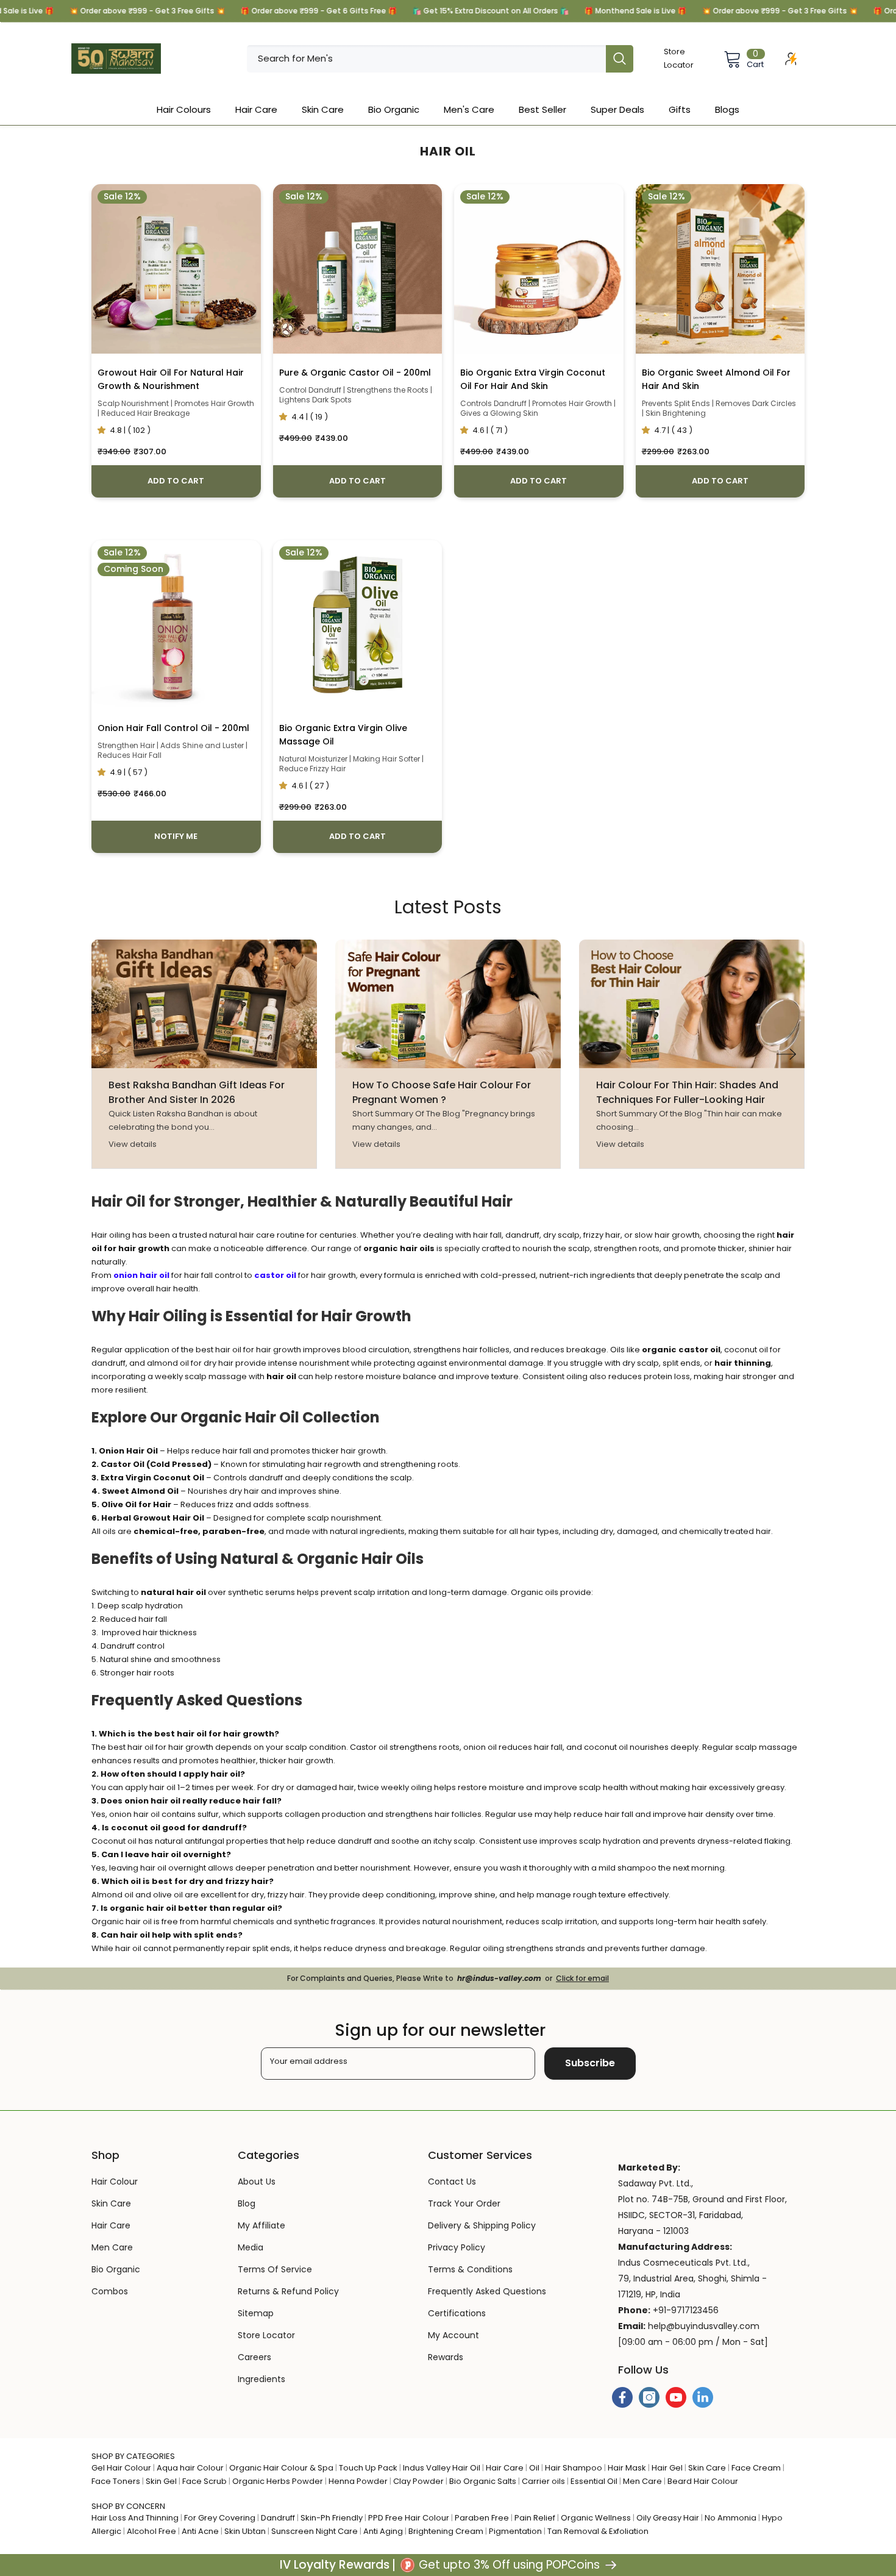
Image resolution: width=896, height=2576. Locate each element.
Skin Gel (161, 2481)
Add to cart (357, 481)
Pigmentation (515, 2531)
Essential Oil (594, 2481)
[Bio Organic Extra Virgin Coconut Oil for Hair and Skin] (539, 269)
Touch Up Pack (368, 2468)
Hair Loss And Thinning (135, 2518)
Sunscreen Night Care (315, 2531)
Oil (534, 2468)
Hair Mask (627, 2468)
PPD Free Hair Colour (409, 2518)
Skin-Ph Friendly (332, 2518)
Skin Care (707, 2468)
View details (133, 1144)
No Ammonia (731, 2518)
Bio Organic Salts (483, 2481)
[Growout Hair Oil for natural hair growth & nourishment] (176, 269)
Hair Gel (667, 2468)
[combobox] (426, 59)
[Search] (440, 59)
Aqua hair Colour (190, 2468)
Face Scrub (204, 2481)
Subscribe (590, 2063)
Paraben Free (482, 2518)
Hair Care (505, 2468)
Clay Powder (418, 2481)
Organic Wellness (596, 2518)
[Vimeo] (703, 2397)
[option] (204, 1054)
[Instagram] (649, 2397)
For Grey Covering (220, 2518)
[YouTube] (676, 2397)
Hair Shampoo (574, 2468)
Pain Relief (535, 2518)
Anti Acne (200, 2531)
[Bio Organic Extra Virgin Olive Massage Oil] (358, 625)
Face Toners (116, 2481)
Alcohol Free (151, 2531)
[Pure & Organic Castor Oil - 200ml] (358, 269)
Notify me (176, 836)
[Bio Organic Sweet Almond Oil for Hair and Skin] (720, 269)
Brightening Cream (446, 2531)
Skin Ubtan (245, 2531)
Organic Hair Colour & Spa (281, 2468)
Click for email (582, 1978)
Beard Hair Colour (703, 2481)
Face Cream (756, 2468)
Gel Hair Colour (121, 2468)
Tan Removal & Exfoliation (598, 2531)
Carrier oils (543, 2481)
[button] (786, 1054)
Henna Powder (358, 2481)
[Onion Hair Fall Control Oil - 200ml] (176, 625)
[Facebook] (622, 2397)
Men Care (642, 2481)
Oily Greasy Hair (668, 2518)
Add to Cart (176, 481)
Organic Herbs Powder (278, 2481)
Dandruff (278, 2518)
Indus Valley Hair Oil (442, 2468)
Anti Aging (383, 2531)
